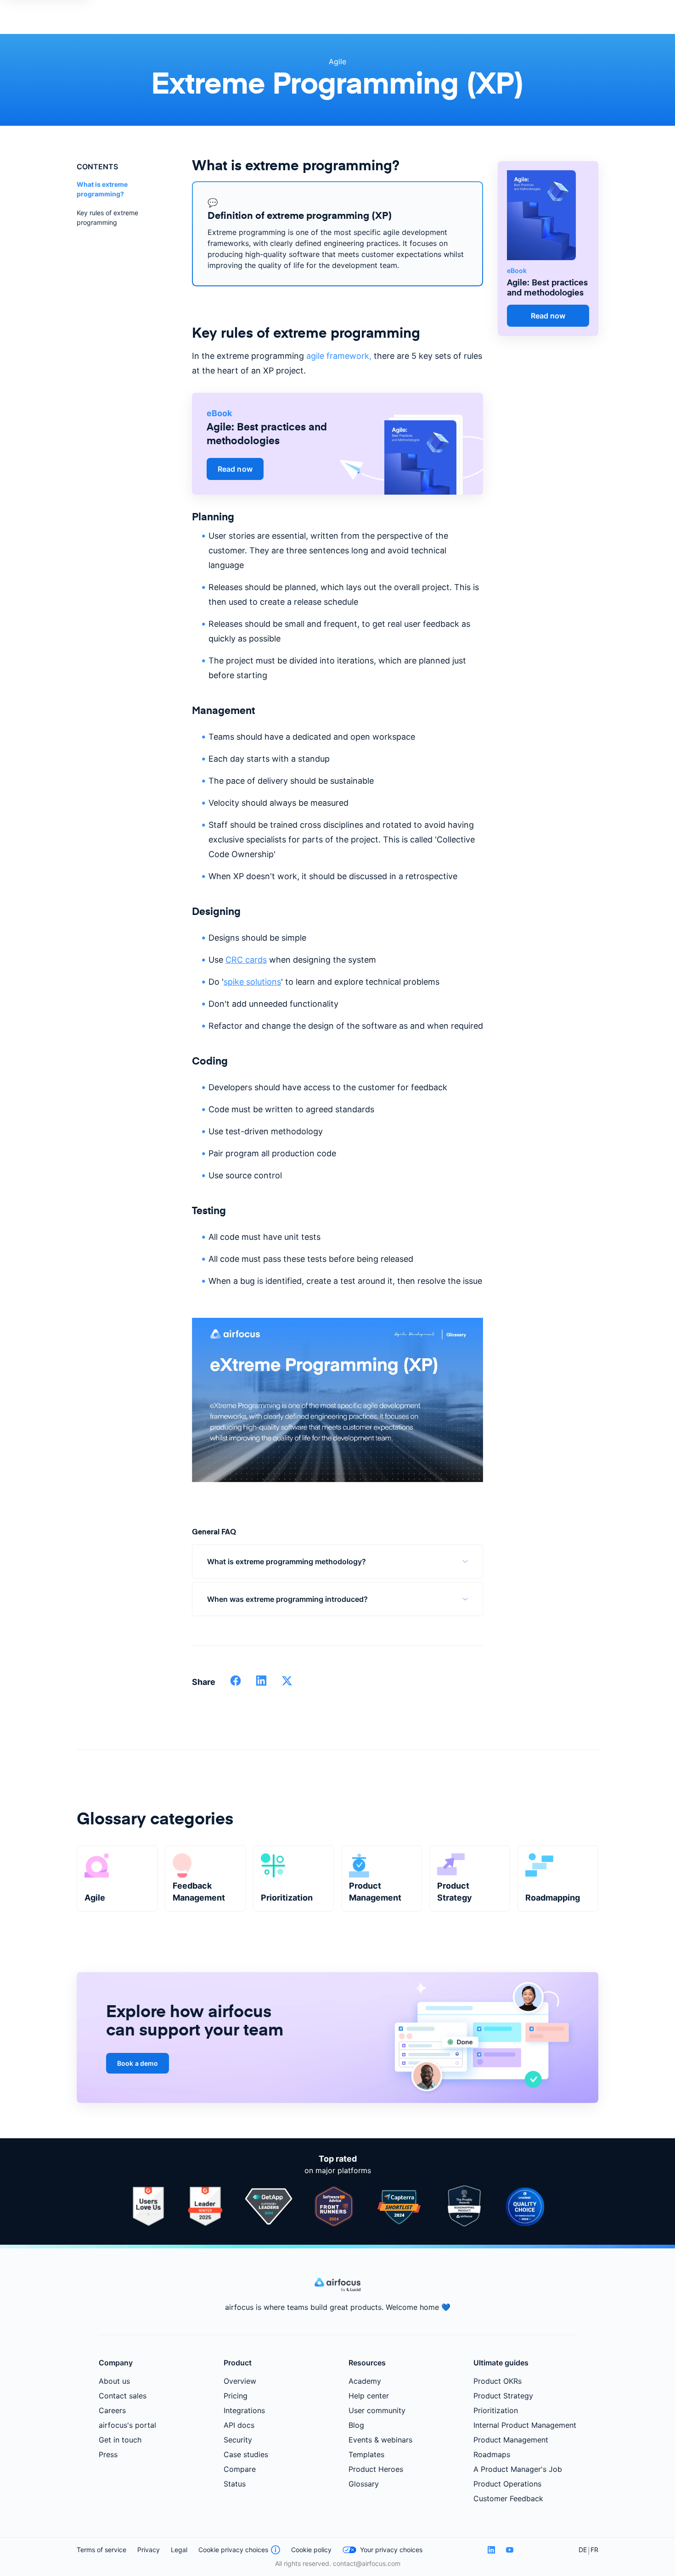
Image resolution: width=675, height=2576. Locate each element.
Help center (369, 2396)
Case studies (246, 2454)
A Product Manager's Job (518, 2469)
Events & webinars (380, 2440)
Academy (365, 2381)
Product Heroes (376, 2469)
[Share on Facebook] (236, 1684)
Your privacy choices (391, 2550)
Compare (240, 2469)
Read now (235, 469)
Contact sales (123, 2396)
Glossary (364, 2484)
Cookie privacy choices (233, 2550)
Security (238, 2440)
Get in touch (120, 2440)
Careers (112, 2410)
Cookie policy (311, 2550)
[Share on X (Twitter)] (287, 1684)
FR (594, 2550)
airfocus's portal (127, 2425)
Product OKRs (498, 2381)
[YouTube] (510, 2550)
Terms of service (101, 2550)
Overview (240, 2381)
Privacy (149, 2550)
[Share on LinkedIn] (261, 1684)
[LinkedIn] (491, 2550)
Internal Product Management (525, 2425)
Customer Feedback (508, 2498)
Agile (337, 61)
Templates (366, 2454)
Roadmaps (492, 2454)
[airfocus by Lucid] (337, 2289)
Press (108, 2454)
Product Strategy (503, 2396)
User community (377, 2410)
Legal (179, 2550)
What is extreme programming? (102, 189)
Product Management (511, 2440)
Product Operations (507, 2484)
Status (235, 2484)
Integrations (244, 2410)
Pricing (236, 2396)
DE (583, 2550)
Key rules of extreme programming (107, 217)
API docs (239, 2425)
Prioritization (496, 2410)
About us (114, 2381)
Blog (356, 2425)
